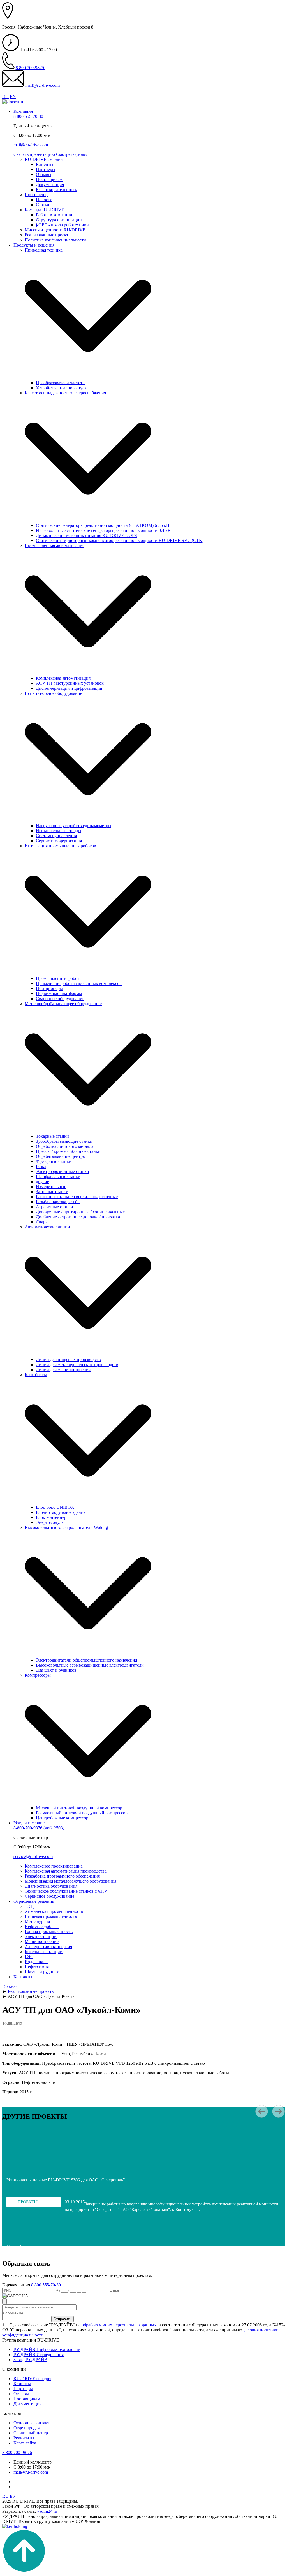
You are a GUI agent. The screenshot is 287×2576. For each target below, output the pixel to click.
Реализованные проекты (48, 235)
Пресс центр (37, 195)
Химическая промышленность (54, 1911)
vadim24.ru (47, 2511)
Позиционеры (49, 988)
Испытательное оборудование (53, 693)
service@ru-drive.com (33, 1856)
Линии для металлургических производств (77, 1365)
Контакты (23, 1977)
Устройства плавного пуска (62, 388)
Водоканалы (37, 1962)
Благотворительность (56, 190)
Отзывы (44, 174)
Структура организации (59, 220)
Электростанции (41, 1936)
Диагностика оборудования (51, 1886)
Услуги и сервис (29, 1823)
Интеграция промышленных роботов (60, 846)
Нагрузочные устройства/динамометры (74, 826)
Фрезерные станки (54, 1161)
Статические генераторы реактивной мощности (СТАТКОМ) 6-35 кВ (103, 525)
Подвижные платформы (59, 993)
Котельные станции (44, 1952)
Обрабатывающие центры (61, 1156)
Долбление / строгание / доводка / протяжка (78, 1217)
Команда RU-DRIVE (44, 210)
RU (5, 97)
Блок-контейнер (51, 1517)
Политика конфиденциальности (55, 240)
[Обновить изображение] (4, 2301)
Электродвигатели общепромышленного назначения (86, 1660)
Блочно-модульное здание (61, 1512)
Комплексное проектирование (54, 1866)
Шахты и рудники (42, 1972)
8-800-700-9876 (39, 1828)
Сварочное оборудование (60, 999)
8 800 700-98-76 (31, 68)
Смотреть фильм (72, 154)
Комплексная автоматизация (63, 678)
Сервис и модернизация (59, 841)
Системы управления (56, 836)
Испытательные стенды (59, 831)
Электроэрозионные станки (63, 1171)
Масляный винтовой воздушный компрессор (79, 1808)
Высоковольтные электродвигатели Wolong (66, 1527)
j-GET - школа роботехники (62, 225)
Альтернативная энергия (48, 1947)
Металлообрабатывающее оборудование (63, 1004)
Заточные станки (52, 1192)
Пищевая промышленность (51, 1916)
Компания (23, 111)
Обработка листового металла (65, 1146)
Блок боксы (36, 1375)
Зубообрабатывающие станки (64, 1141)
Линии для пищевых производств (68, 1359)
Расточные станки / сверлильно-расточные (77, 1197)
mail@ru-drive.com (42, 85)
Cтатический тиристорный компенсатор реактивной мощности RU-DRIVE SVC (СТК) (120, 540)
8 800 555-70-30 (28, 116)
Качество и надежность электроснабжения (65, 393)
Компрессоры (38, 1675)
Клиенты (45, 164)
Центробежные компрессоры (64, 1818)
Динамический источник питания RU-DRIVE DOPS (86, 535)
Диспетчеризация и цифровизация (69, 688)
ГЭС (29, 1957)
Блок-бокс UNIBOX (55, 1507)
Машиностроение (42, 1942)
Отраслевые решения (34, 1901)
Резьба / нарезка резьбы (58, 1202)
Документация (50, 185)
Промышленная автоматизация (55, 546)
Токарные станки (52, 1136)
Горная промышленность (49, 1931)
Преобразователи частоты (61, 383)
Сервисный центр (31, 2433)
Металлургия (37, 1921)
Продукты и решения (34, 245)
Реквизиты (24, 2438)
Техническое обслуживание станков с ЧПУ (66, 1891)
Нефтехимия (37, 1967)
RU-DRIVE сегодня (44, 159)
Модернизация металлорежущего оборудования (70, 1881)
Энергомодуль (50, 1522)
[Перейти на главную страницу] (13, 102)
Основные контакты (33, 2423)
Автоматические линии (47, 1227)
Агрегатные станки (55, 1207)
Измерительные (51, 1187)
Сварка (43, 1222)
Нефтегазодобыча (42, 1926)
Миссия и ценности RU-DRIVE (55, 230)
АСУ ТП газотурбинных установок (70, 683)
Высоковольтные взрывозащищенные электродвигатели (90, 1665)
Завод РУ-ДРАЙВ (30, 2360)
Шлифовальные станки (58, 1176)
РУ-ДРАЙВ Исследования (39, 2355)
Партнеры (46, 169)
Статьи (43, 205)
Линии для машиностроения (63, 1370)
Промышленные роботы (59, 978)
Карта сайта (25, 2443)
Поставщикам (49, 180)
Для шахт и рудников (56, 1670)
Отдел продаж (27, 2428)
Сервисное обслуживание (49, 1896)
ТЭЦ (29, 1906)
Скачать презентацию (34, 154)
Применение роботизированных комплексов (79, 983)
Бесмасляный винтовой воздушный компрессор (82, 1813)
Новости (44, 200)
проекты (28, 2202)
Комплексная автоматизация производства (66, 1871)
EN (13, 97)
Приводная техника (44, 250)
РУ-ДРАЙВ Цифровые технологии (47, 2349)
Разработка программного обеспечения (62, 1876)
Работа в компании (54, 215)
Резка (41, 1166)
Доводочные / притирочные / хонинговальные (80, 1212)
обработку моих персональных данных (119, 2325)
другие (42, 1182)
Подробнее (18, 2247)
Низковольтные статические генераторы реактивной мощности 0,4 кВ (103, 530)
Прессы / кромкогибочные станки (68, 1151)
